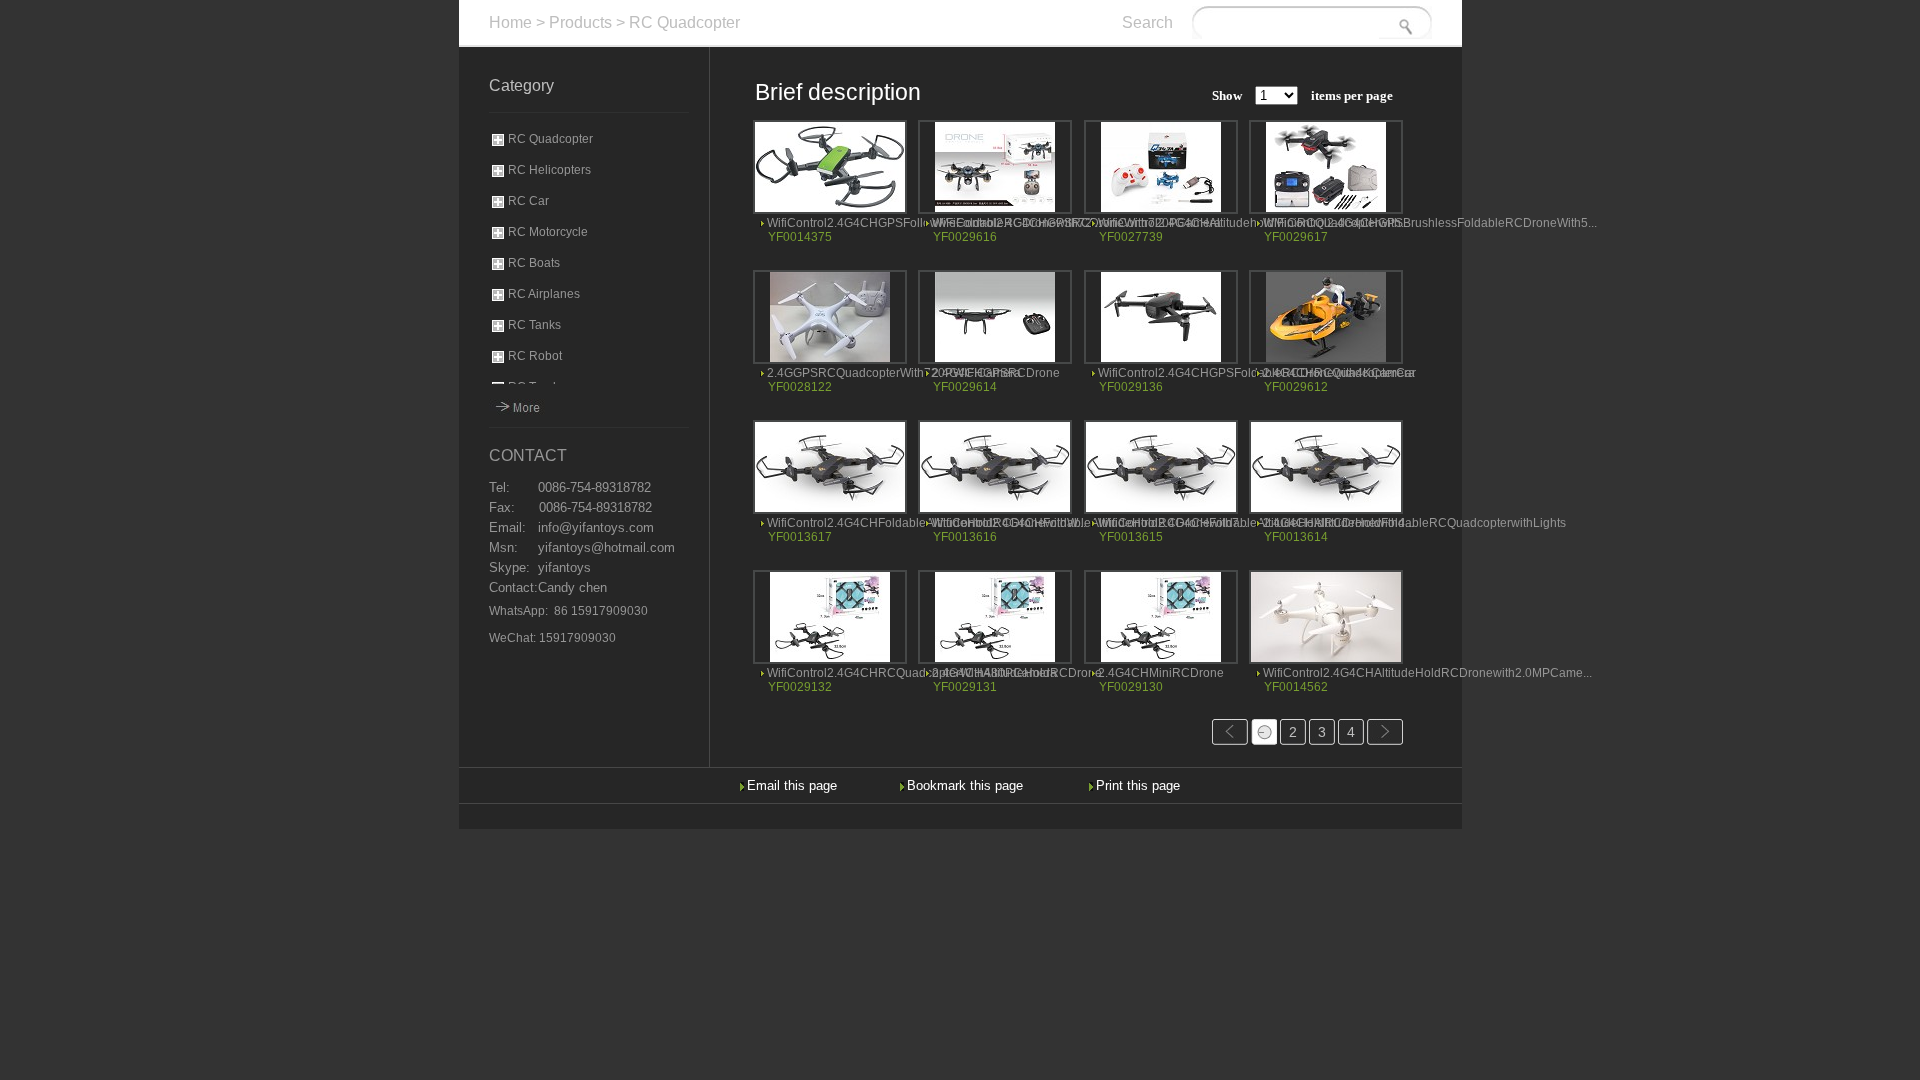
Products (580, 22)
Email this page (792, 785)
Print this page (1138, 785)
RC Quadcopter (684, 22)
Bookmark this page (965, 785)
